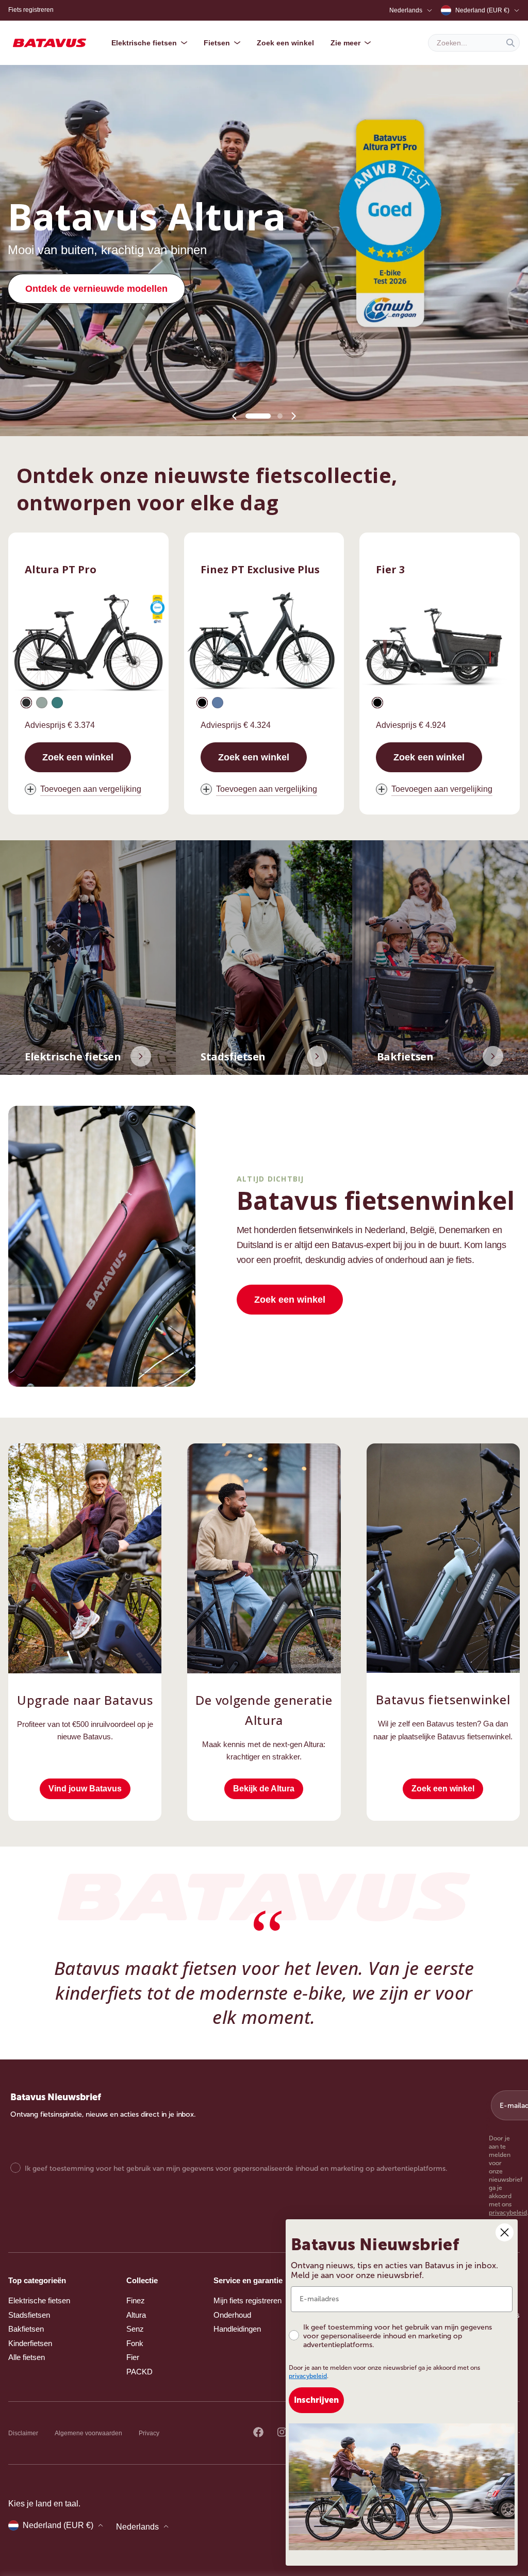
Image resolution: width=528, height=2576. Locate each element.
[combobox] (474, 43)
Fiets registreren (31, 10)
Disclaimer (23, 2433)
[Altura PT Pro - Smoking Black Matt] (26, 703)
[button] (248, 416)
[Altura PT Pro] (88, 644)
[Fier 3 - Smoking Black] (377, 703)
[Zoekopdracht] (510, 43)
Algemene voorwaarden (88, 2433)
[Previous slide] (235, 416)
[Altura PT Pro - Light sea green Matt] (57, 703)
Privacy (149, 2433)
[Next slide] (293, 416)
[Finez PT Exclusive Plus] (264, 644)
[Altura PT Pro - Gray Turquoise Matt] (42, 703)
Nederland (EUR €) (482, 10)
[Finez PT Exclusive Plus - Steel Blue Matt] (218, 703)
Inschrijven (316, 2400)
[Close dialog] (505, 2232)
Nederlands (406, 10)
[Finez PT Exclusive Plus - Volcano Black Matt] (202, 703)
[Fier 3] (440, 644)
